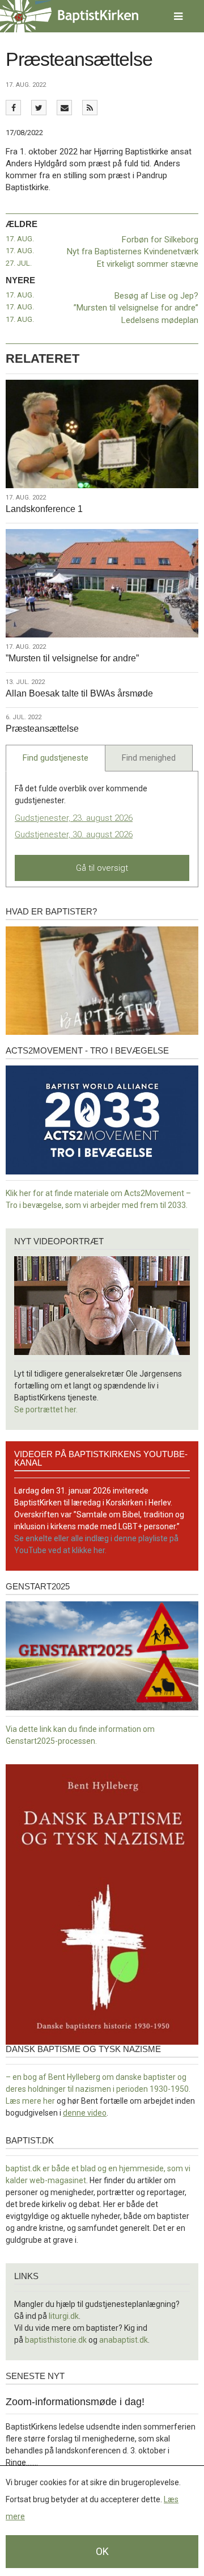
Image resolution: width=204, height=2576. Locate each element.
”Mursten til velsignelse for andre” (136, 308)
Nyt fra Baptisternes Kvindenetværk (133, 251)
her (49, 2101)
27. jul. (19, 263)
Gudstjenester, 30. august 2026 (74, 834)
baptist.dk (30, 2140)
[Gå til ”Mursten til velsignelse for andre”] (102, 583)
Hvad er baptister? (51, 911)
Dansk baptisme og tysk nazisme (83, 2049)
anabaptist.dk (124, 2340)
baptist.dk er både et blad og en (62, 2168)
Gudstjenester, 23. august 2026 (74, 818)
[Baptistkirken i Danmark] (69, 16)
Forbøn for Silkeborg (160, 240)
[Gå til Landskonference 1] (102, 434)
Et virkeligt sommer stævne (148, 264)
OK (102, 2551)
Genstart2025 (38, 1586)
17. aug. (20, 239)
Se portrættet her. (46, 1409)
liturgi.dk (64, 2316)
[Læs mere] (90, 108)
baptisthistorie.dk (56, 2340)
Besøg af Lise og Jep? (156, 296)
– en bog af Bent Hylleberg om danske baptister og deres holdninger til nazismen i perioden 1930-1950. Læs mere (98, 2089)
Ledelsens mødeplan (160, 320)
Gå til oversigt (102, 868)
